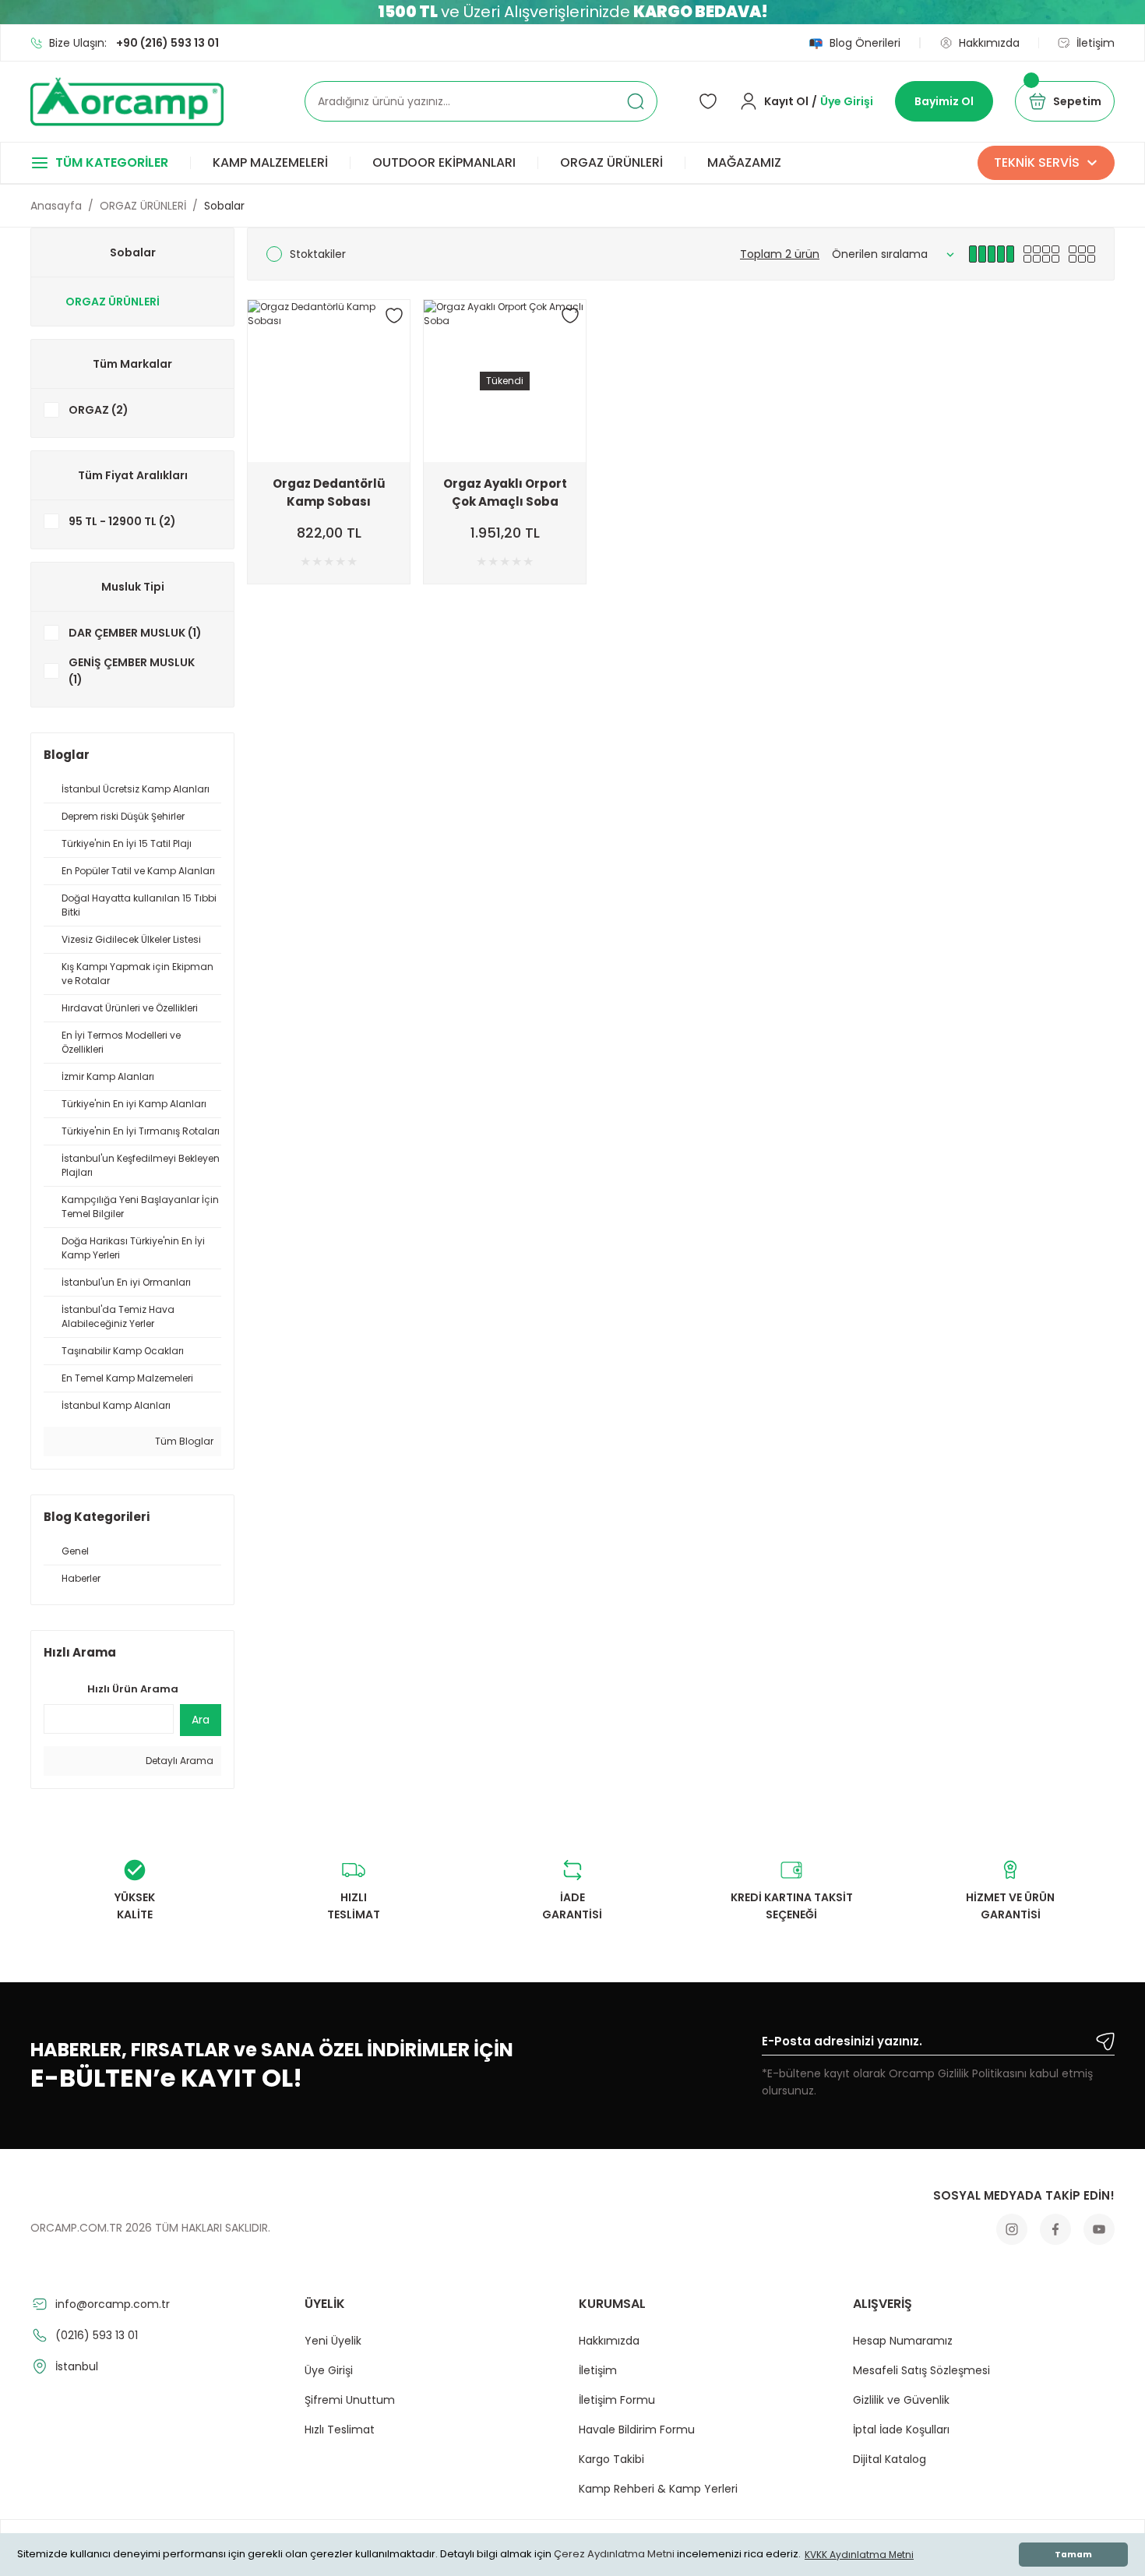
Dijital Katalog (890, 2459)
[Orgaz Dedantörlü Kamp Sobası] (329, 381)
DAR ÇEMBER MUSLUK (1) (135, 633)
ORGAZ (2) (99, 410)
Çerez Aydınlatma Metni (614, 2555)
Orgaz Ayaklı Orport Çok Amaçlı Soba (505, 492)
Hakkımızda (609, 2341)
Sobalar (224, 206)
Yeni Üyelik (333, 2341)
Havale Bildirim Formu (637, 2430)
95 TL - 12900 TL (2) (122, 521)
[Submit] (1105, 2041)
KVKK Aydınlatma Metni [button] (859, 2555)
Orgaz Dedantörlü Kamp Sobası (329, 492)
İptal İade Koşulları (901, 2430)
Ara (201, 1720)
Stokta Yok (505, 449)
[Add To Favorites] (394, 316)
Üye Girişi (329, 2370)
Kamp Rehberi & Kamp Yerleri (658, 2489)
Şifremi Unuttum (350, 2400)
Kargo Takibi (611, 2459)
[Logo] (127, 102)
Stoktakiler (318, 254)
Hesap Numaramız (903, 2341)
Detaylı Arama (178, 1761)
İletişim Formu (617, 2400)
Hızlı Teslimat (340, 2430)
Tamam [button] (1073, 2555)
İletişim (598, 2370)
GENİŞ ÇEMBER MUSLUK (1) (132, 671)
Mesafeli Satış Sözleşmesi (921, 2370)
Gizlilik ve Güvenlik (901, 2400)
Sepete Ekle (329, 449)
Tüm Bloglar (183, 1441)
